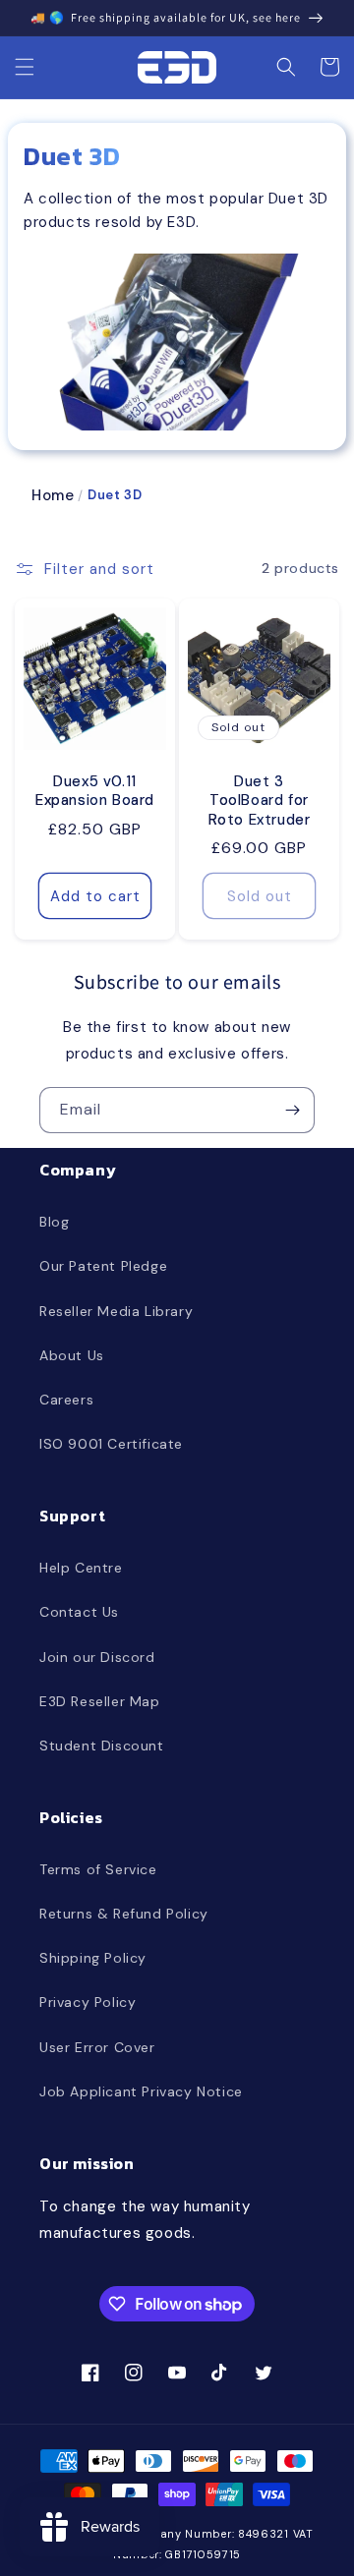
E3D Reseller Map (100, 1701)
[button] (25, 67)
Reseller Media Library (116, 1311)
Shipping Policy (93, 1958)
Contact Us (79, 1612)
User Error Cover (97, 2047)
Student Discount (102, 1746)
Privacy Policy (88, 2002)
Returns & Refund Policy (124, 1914)
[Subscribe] (292, 1110)
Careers (66, 1400)
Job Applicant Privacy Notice (141, 2091)
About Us (72, 1355)
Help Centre (81, 1568)
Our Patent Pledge (103, 1266)
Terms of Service (98, 1869)
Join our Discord (97, 1657)
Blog (54, 1222)
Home (53, 495)
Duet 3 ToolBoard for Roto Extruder (260, 801)
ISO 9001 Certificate (111, 1444)
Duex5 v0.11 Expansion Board (95, 792)
